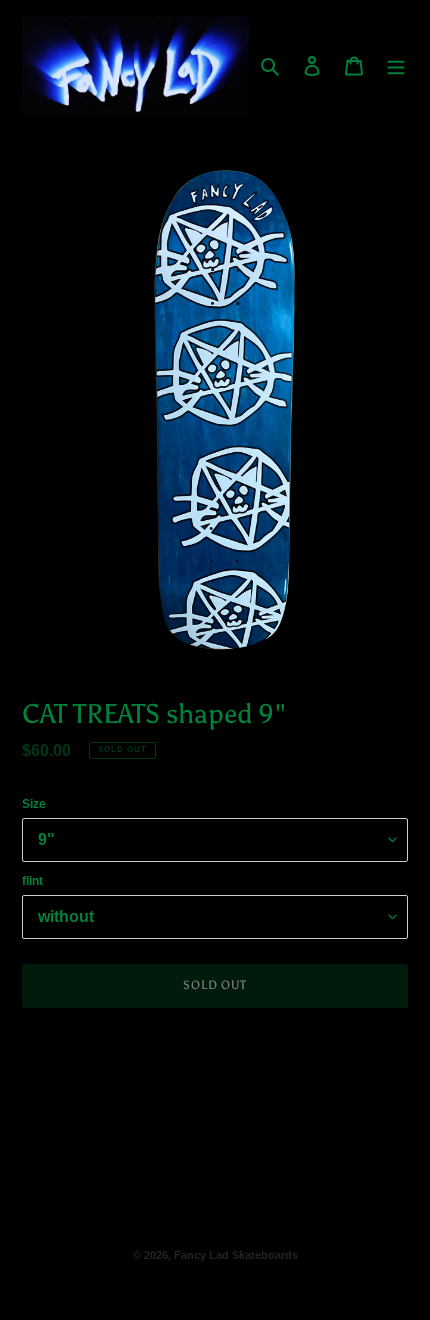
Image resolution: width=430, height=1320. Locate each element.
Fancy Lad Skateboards (236, 1255)
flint (32, 881)
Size (34, 804)
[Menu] (396, 64)
